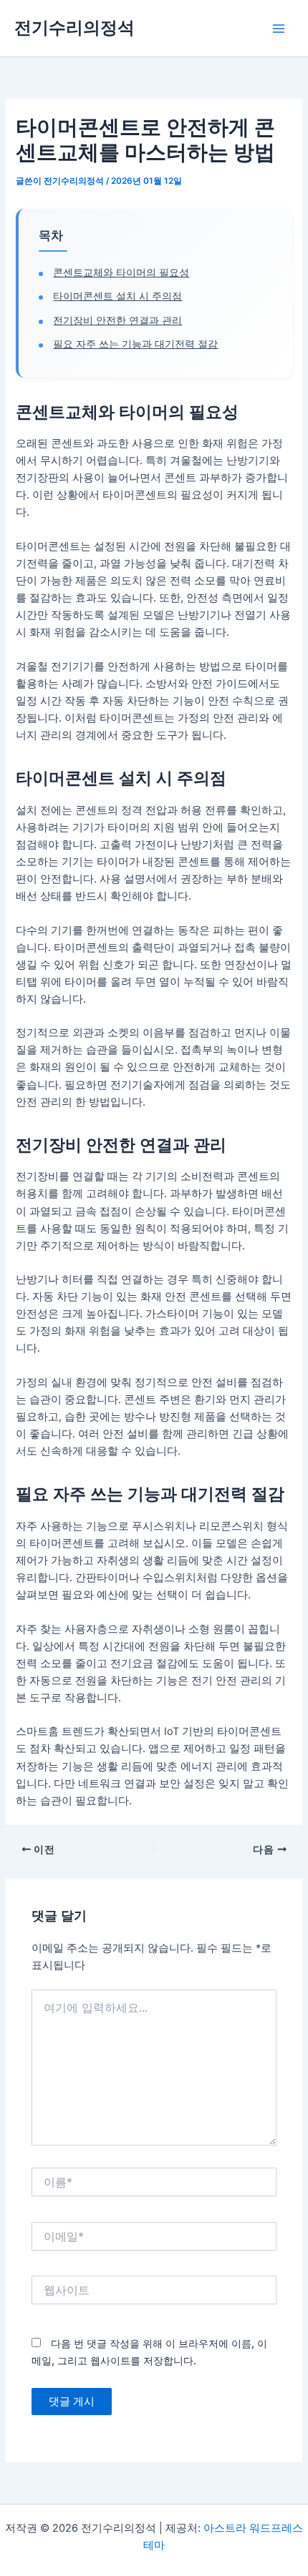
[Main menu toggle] (279, 29)
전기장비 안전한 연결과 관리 (117, 320)
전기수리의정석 (74, 28)
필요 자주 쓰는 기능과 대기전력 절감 (135, 344)
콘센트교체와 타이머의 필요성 (121, 272)
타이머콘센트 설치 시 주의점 (117, 296)
